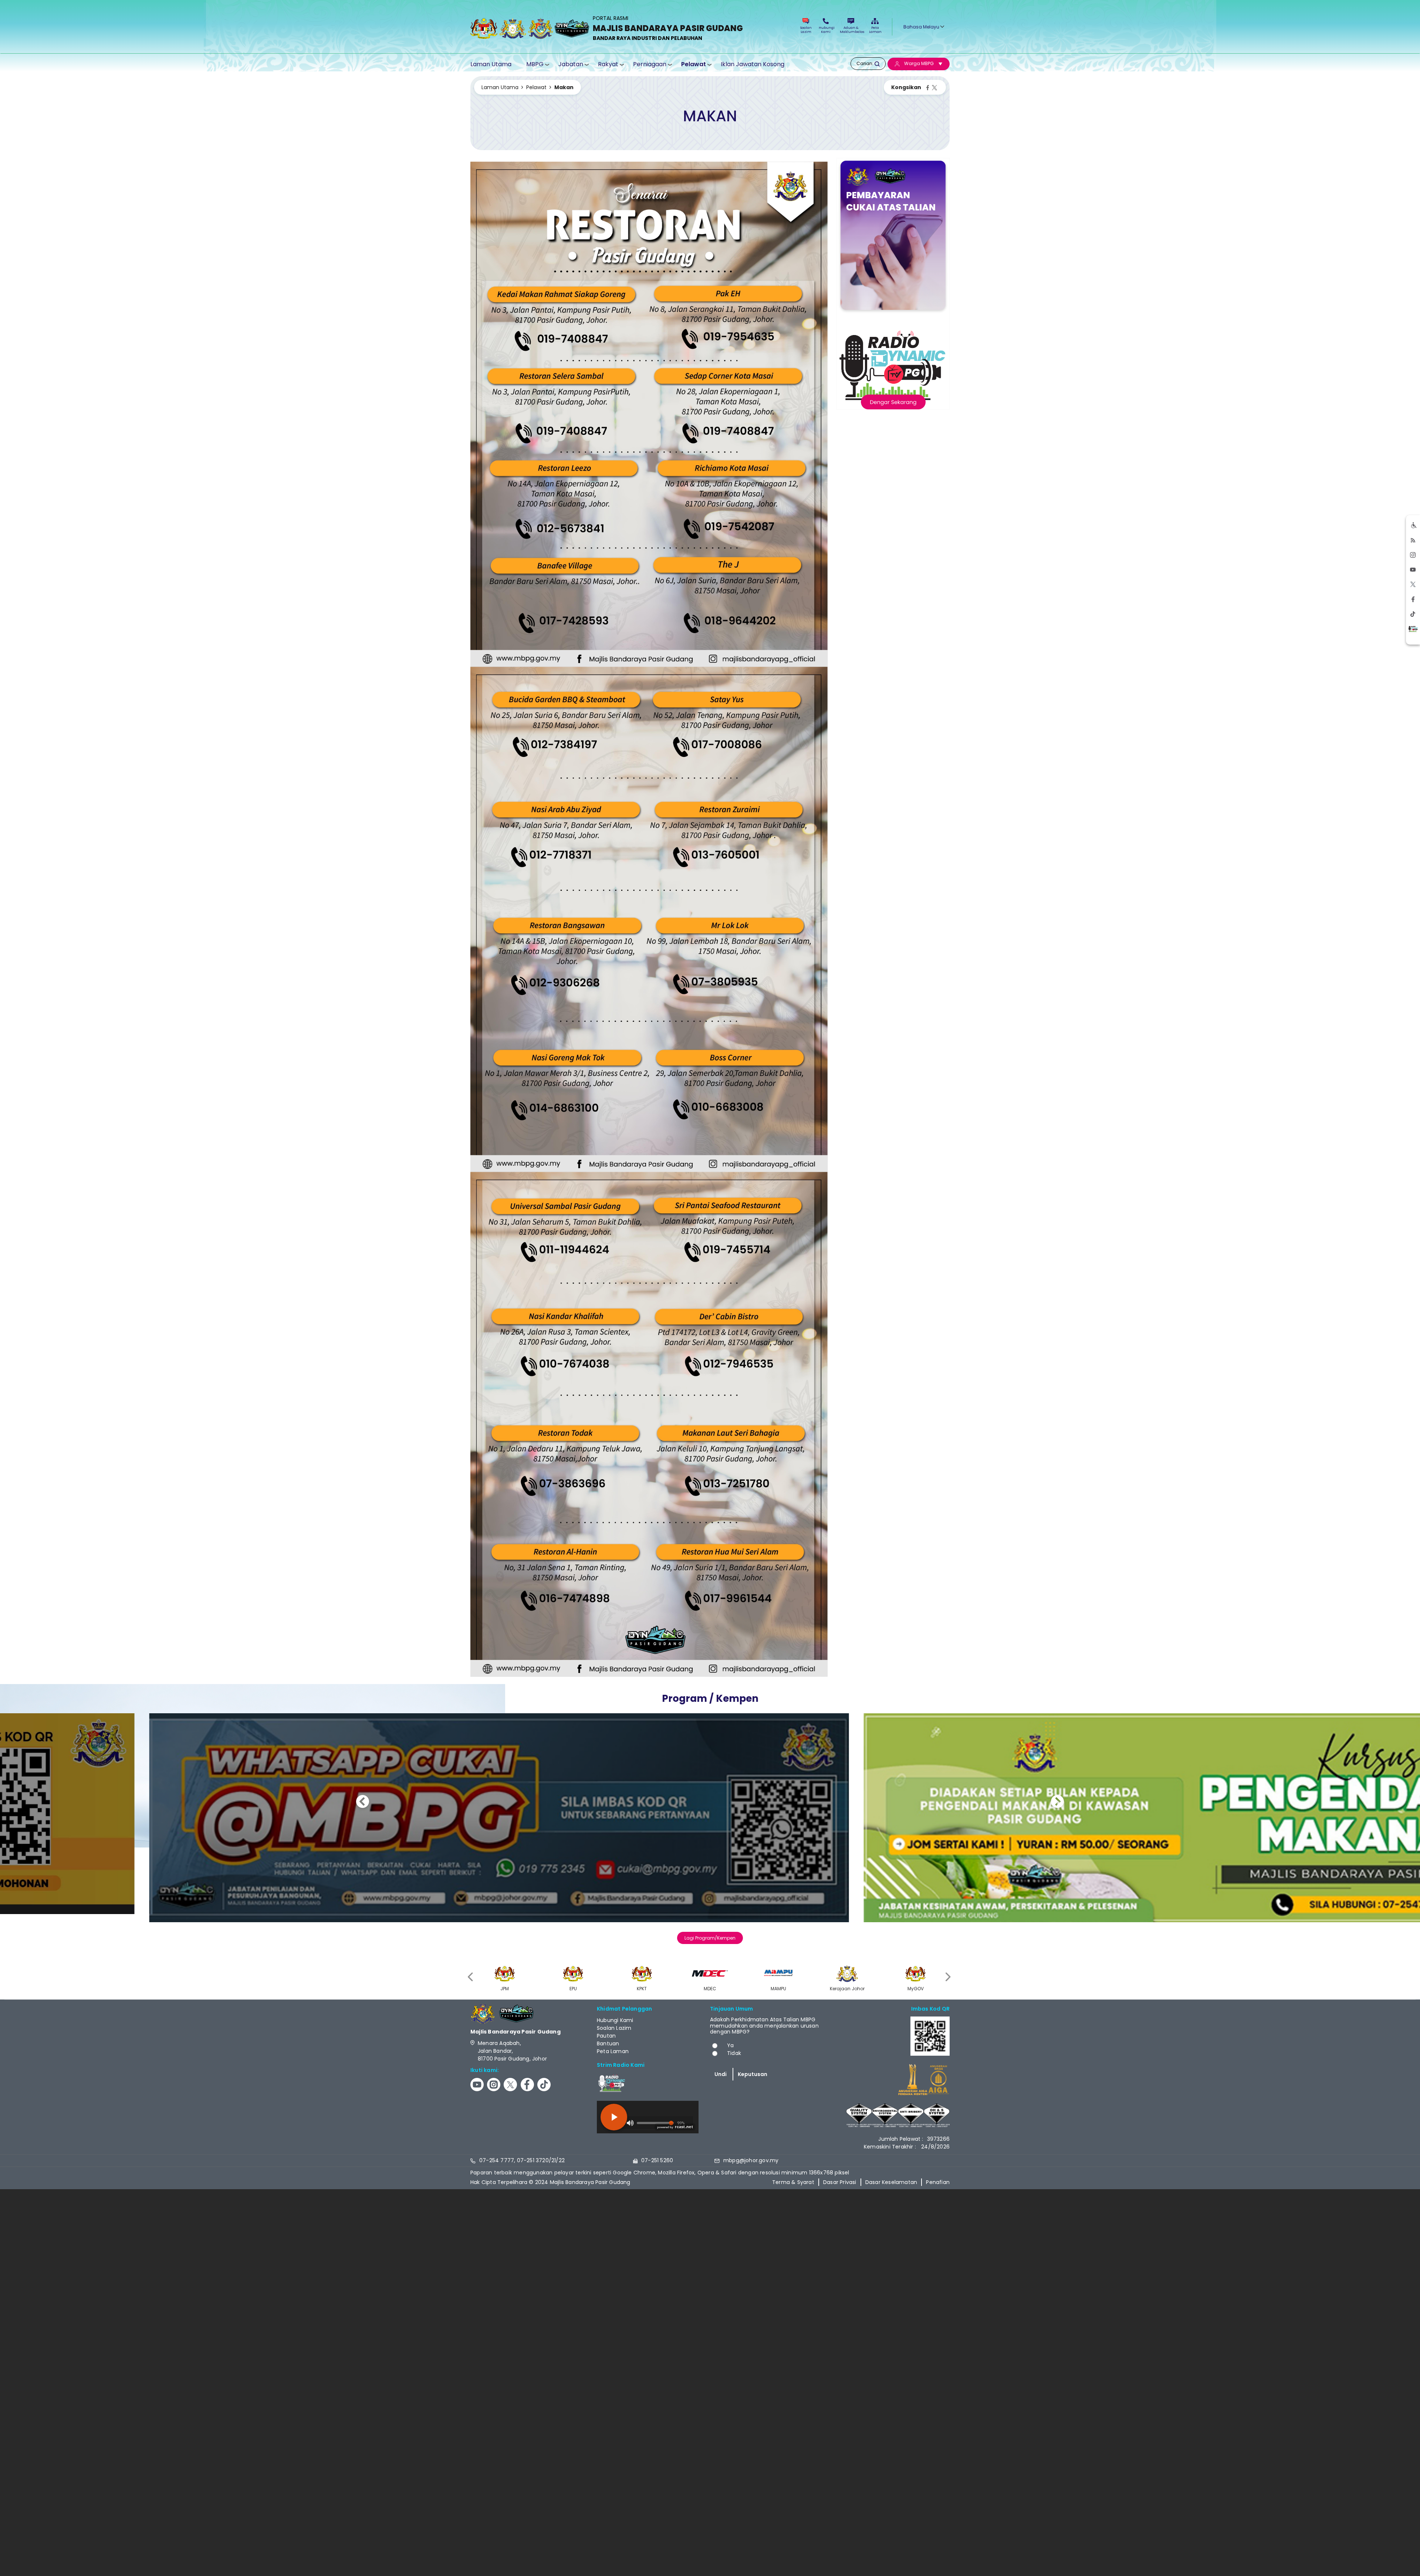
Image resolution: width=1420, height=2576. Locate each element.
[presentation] (471, 1977)
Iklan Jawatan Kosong (753, 64)
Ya (730, 2045)
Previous (363, 1803)
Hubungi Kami (826, 30)
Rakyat (608, 64)
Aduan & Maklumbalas (851, 30)
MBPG (535, 64)
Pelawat (694, 64)
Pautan (606, 2036)
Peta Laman (875, 30)
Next (1057, 1803)
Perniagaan (650, 64)
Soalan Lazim (806, 30)
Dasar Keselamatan (891, 2182)
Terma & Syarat (793, 2182)
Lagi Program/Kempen (710, 1938)
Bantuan (608, 2043)
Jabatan (571, 64)
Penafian (938, 2182)
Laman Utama (491, 64)
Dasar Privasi (840, 2182)
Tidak (734, 2053)
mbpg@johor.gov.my (751, 2160)
